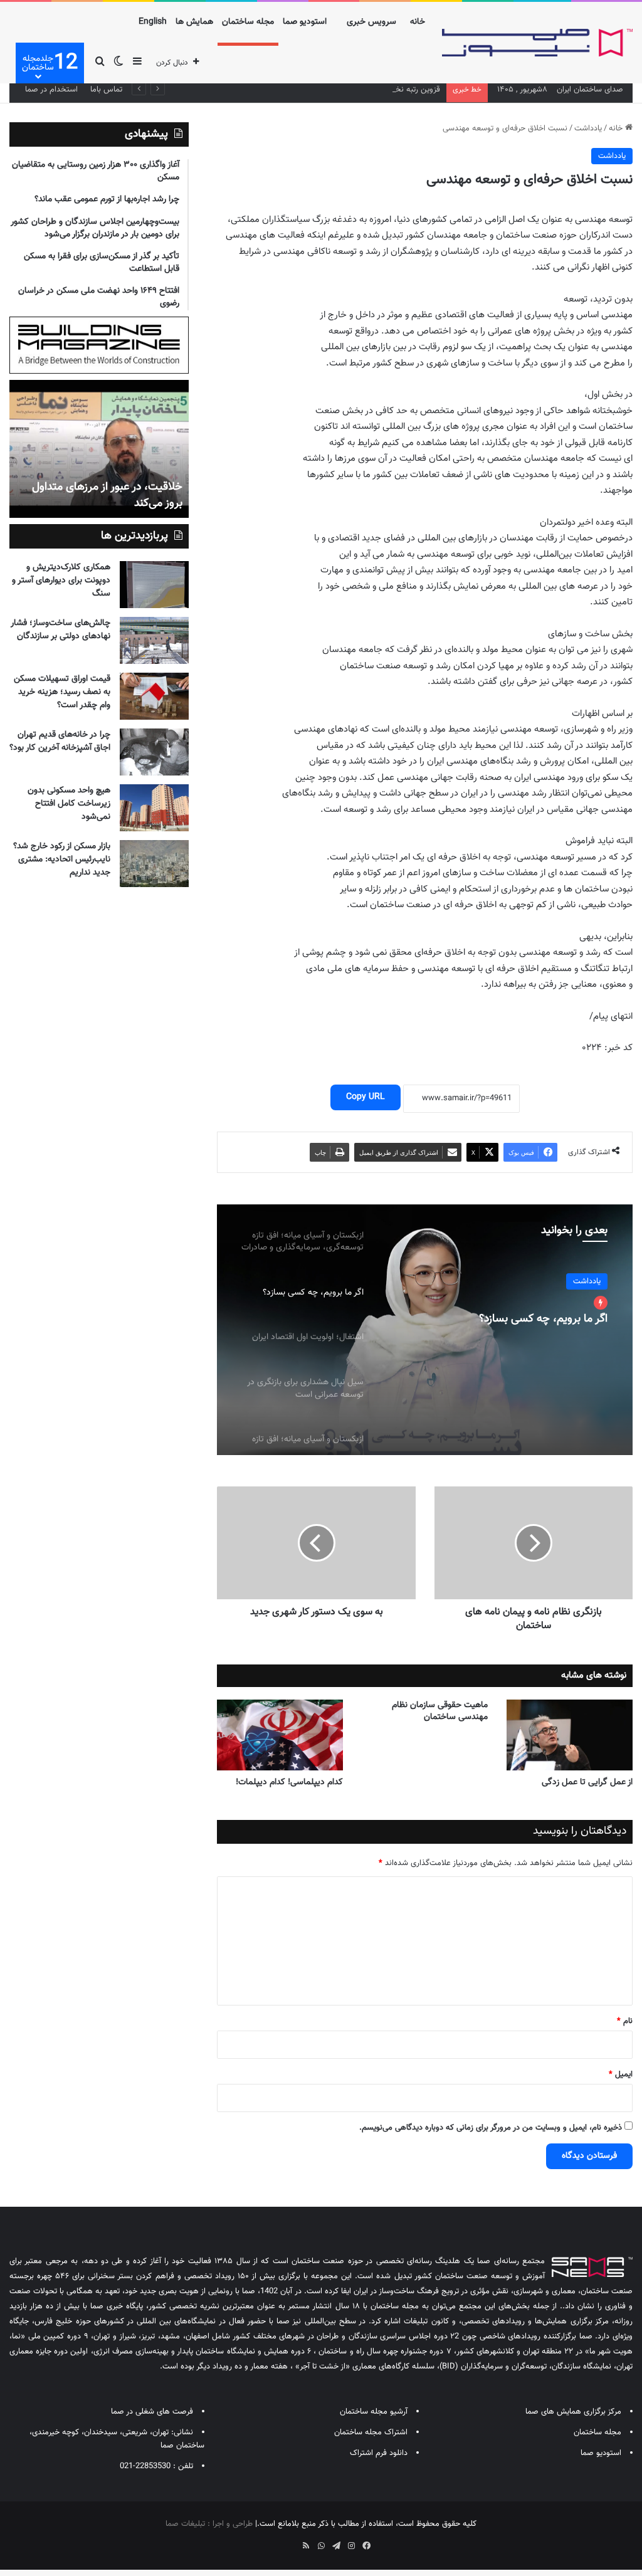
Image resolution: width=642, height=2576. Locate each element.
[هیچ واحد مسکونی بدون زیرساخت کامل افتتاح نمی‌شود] (154, 808)
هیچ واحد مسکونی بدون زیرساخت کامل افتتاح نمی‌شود (69, 804)
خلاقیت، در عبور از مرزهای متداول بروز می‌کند (107, 495)
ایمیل (621, 2074)
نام (625, 2021)
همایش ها (194, 22)
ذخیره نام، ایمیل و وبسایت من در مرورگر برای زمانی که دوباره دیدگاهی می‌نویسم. (491, 2128)
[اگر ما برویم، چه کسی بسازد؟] (425, 1330)
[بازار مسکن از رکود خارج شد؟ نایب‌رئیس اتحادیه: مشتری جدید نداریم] (154, 864)
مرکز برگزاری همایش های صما (573, 2412)
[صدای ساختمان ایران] (537, 43)
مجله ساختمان (248, 22)
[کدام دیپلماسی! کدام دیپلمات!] (280, 1735)
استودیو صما (305, 22)
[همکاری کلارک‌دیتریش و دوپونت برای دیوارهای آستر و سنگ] (154, 585)
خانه (418, 22)
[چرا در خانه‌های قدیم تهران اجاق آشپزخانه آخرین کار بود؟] (154, 752)
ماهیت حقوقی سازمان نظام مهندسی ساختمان (440, 1711)
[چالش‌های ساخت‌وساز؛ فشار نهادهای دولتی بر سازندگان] (154, 640)
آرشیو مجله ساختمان (374, 2412)
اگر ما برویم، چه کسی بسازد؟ (543, 1320)
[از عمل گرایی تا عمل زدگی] (570, 1735)
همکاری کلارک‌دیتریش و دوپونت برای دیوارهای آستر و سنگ (61, 581)
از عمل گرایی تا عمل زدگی (587, 1782)
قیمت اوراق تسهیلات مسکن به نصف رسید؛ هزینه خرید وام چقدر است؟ (62, 692)
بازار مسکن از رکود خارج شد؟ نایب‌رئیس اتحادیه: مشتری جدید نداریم (62, 860)
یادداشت (588, 129)
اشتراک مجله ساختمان (371, 2432)
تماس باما (106, 90)
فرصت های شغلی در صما (152, 2412)
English (153, 22)
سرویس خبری (371, 22)
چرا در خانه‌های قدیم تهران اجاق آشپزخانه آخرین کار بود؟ (60, 741)
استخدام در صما (51, 90)
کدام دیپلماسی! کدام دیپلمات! (289, 1782)
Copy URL (366, 1097)
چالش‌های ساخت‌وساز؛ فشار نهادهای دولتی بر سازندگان (61, 630)
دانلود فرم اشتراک (379, 2453)
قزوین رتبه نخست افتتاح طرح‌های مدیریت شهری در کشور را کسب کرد (327, 90)
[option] (425, 1330)
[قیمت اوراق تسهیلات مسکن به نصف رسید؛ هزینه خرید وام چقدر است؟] (154, 696)
